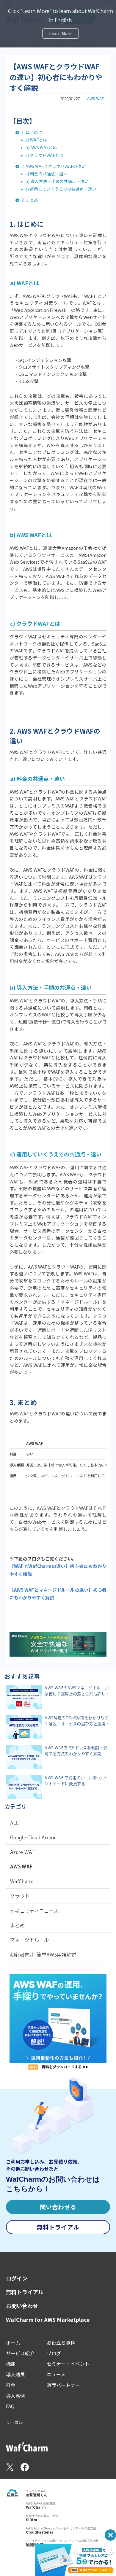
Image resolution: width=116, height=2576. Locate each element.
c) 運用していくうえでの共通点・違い (61, 189)
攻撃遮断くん (37, 2495)
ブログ (54, 2353)
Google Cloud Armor (33, 1838)
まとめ (17, 1925)
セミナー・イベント (68, 2364)
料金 (11, 2385)
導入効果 (15, 2374)
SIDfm (32, 2520)
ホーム (13, 2343)
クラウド (20, 1896)
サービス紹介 (20, 2353)
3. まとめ (30, 200)
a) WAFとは (36, 140)
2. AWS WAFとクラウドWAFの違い (54, 166)
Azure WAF (22, 1852)
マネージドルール (30, 1940)
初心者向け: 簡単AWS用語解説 (43, 1955)
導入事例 (15, 2396)
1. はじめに (32, 132)
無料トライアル (58, 2227)
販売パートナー (63, 2385)
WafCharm (22, 1881)
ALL (14, 1823)
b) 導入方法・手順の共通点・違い (57, 181)
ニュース (56, 2374)
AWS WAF (95, 98)
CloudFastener (40, 2532)
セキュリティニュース (34, 1911)
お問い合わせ (22, 2306)
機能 (11, 2364)
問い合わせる (58, 2207)
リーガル (14, 2422)
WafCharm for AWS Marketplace (48, 2320)
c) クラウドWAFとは (44, 155)
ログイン (17, 2278)
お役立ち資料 (61, 2343)
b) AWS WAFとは (41, 147)
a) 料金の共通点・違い (46, 174)
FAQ (10, 2406)
